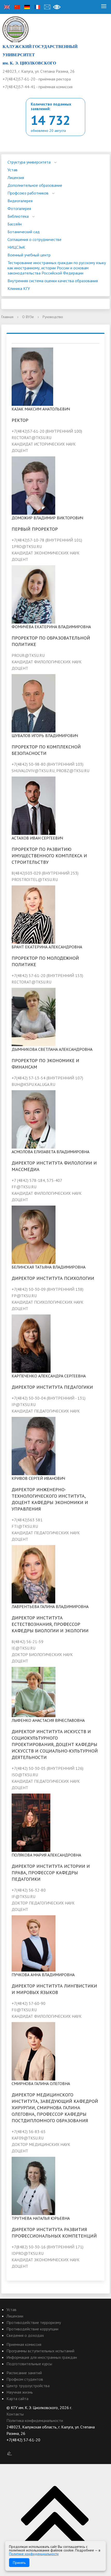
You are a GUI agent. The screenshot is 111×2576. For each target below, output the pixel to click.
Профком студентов (25, 2379)
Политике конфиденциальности (34, 2554)
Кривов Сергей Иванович (38, 1478)
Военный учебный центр (29, 255)
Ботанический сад (24, 232)
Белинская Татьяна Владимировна (49, 1267)
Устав (13, 170)
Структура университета (29, 162)
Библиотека (18, 216)
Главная (7, 317)
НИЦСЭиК (16, 247)
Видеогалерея (20, 201)
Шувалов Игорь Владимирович (45, 736)
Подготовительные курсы (29, 2364)
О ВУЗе (28, 317)
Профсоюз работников (28, 193)
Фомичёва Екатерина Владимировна (51, 627)
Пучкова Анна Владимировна (43, 1975)
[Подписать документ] (10, 2453)
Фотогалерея (19, 208)
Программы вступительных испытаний (40, 2351)
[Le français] (37, 7)
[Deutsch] (27, 7)
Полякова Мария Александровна (46, 1855)
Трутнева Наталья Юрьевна (41, 2218)
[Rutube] (20, 2446)
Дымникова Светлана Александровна (52, 1049)
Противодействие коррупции (32, 2329)
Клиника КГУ (19, 288)
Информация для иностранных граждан (42, 2357)
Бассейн (15, 224)
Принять (19, 2563)
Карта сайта (17, 2399)
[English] (7, 7)
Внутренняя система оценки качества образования (53, 281)
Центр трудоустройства (28, 2386)
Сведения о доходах (25, 2335)
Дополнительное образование (35, 185)
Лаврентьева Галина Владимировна (50, 1606)
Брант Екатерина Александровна (47, 947)
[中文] (17, 7)
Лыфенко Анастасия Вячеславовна (48, 1720)
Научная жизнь (20, 2392)
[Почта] (47, 7)
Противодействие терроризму (34, 2322)
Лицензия (16, 177)
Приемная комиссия (24, 2344)
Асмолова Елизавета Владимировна (50, 1152)
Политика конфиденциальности (35, 2420)
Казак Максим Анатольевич (41, 409)
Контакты (15, 2414)
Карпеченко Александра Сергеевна (49, 1376)
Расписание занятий (24, 2373)
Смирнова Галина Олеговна (41, 2084)
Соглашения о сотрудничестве (34, 239)
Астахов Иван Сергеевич (37, 838)
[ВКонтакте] (10, 2446)
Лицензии (15, 2316)
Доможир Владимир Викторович (47, 518)
